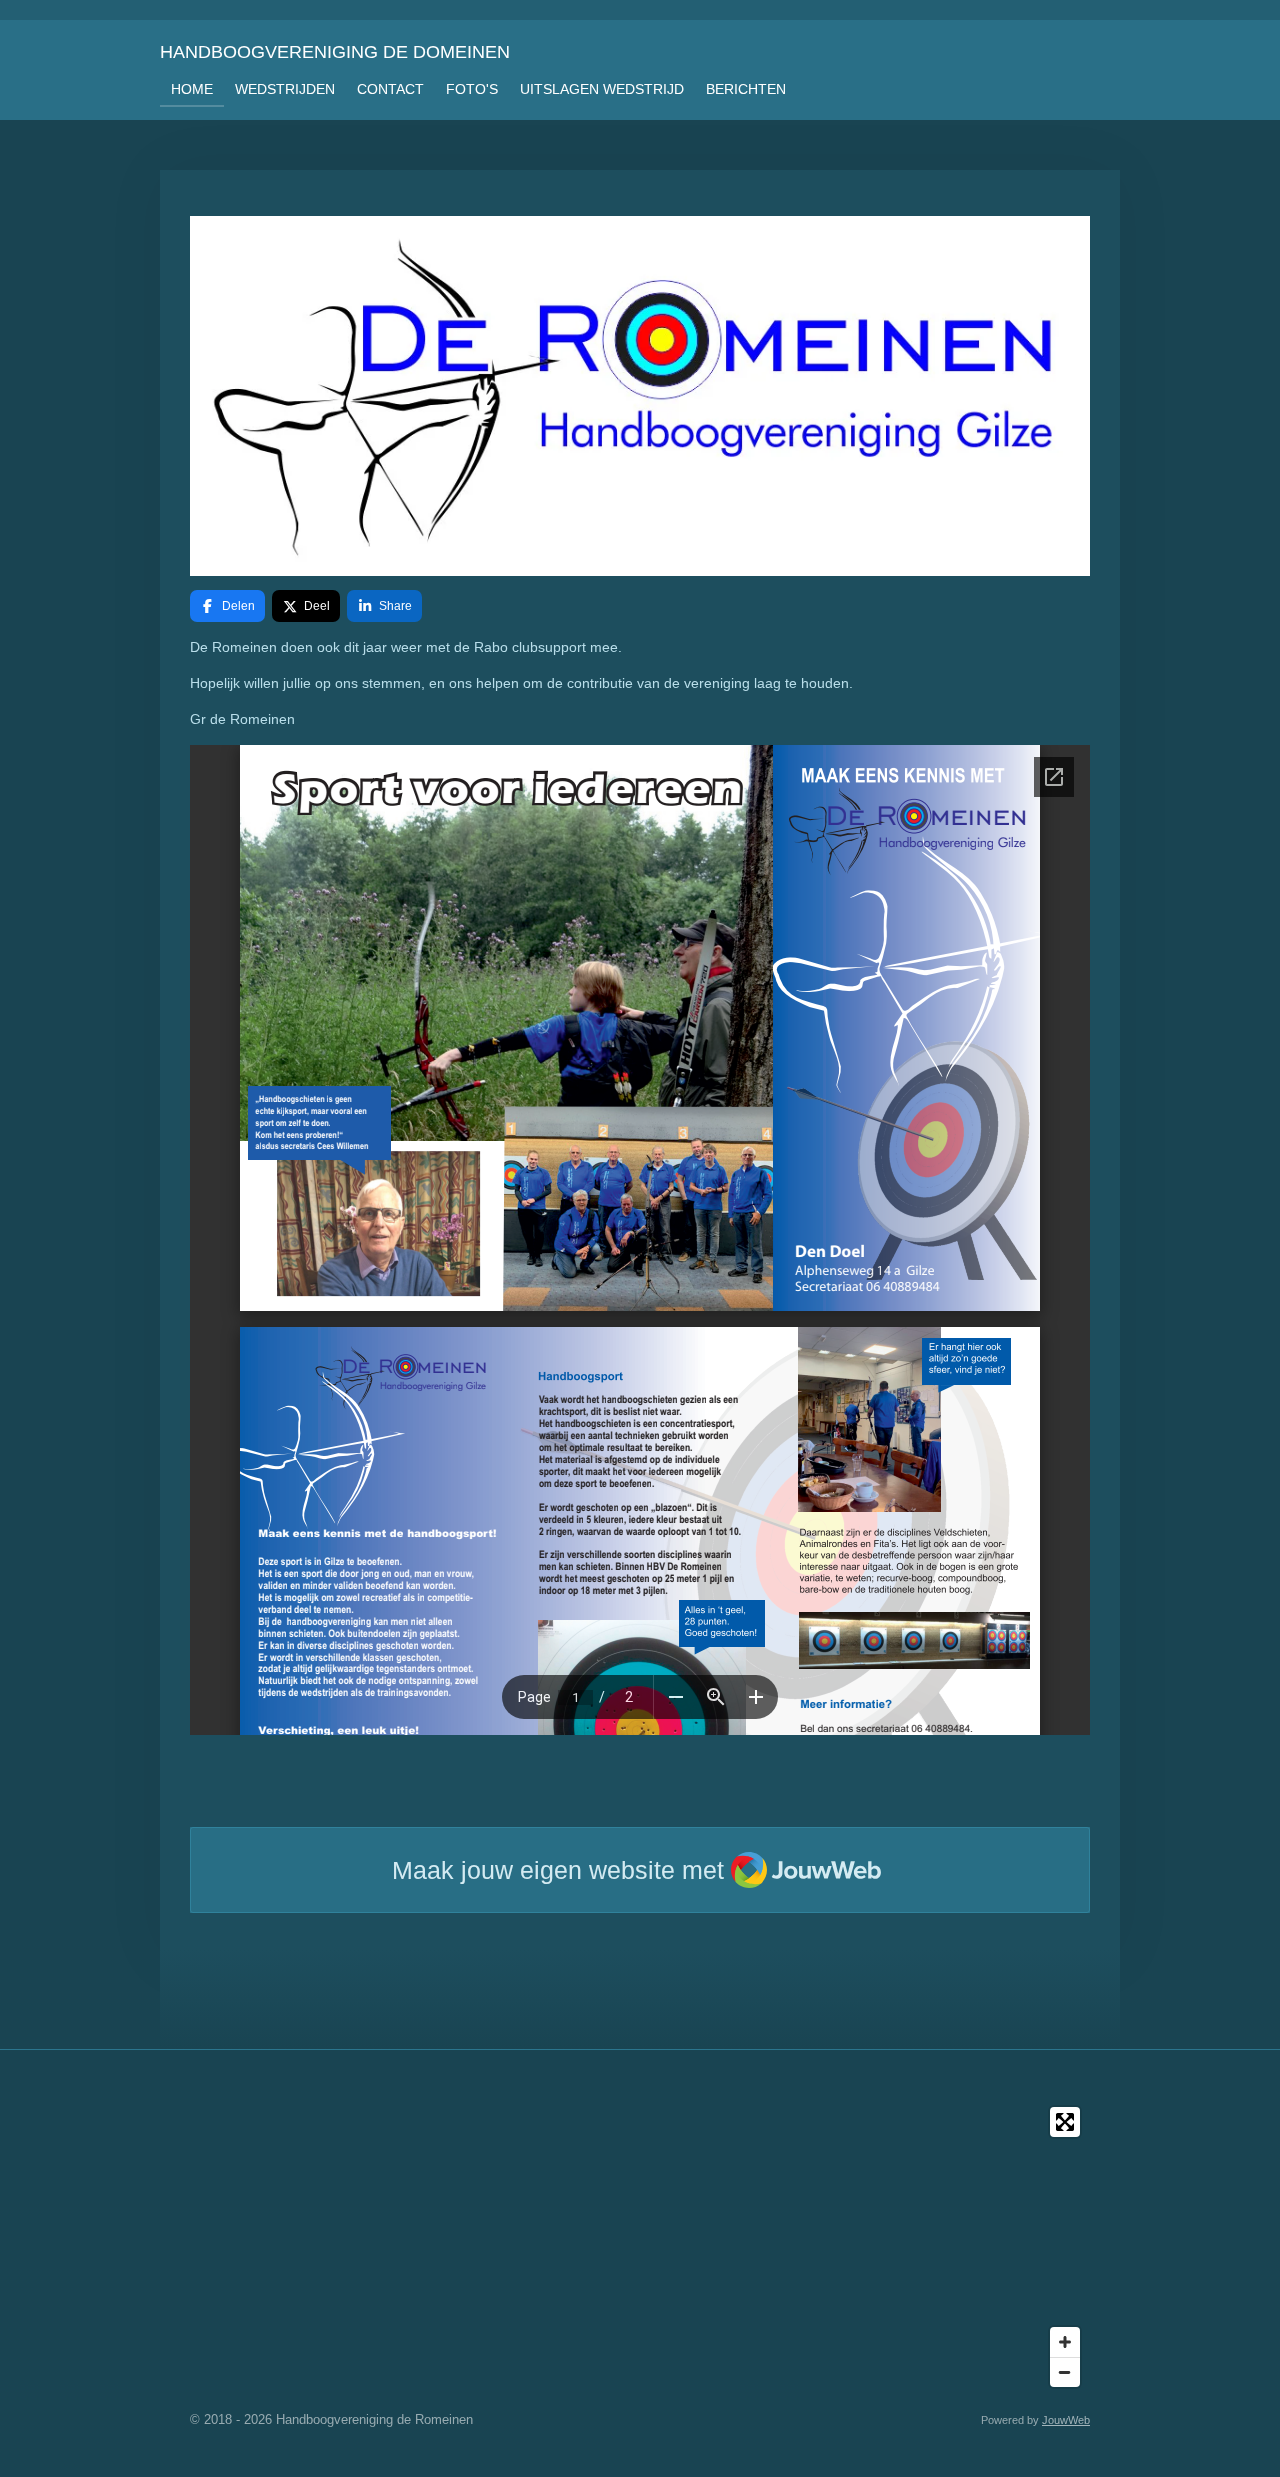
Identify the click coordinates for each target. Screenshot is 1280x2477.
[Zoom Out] (1065, 2372)
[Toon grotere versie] (640, 396)
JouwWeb (1066, 2420)
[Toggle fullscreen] (1065, 2122)
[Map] (640, 2247)
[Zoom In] (1065, 2342)
